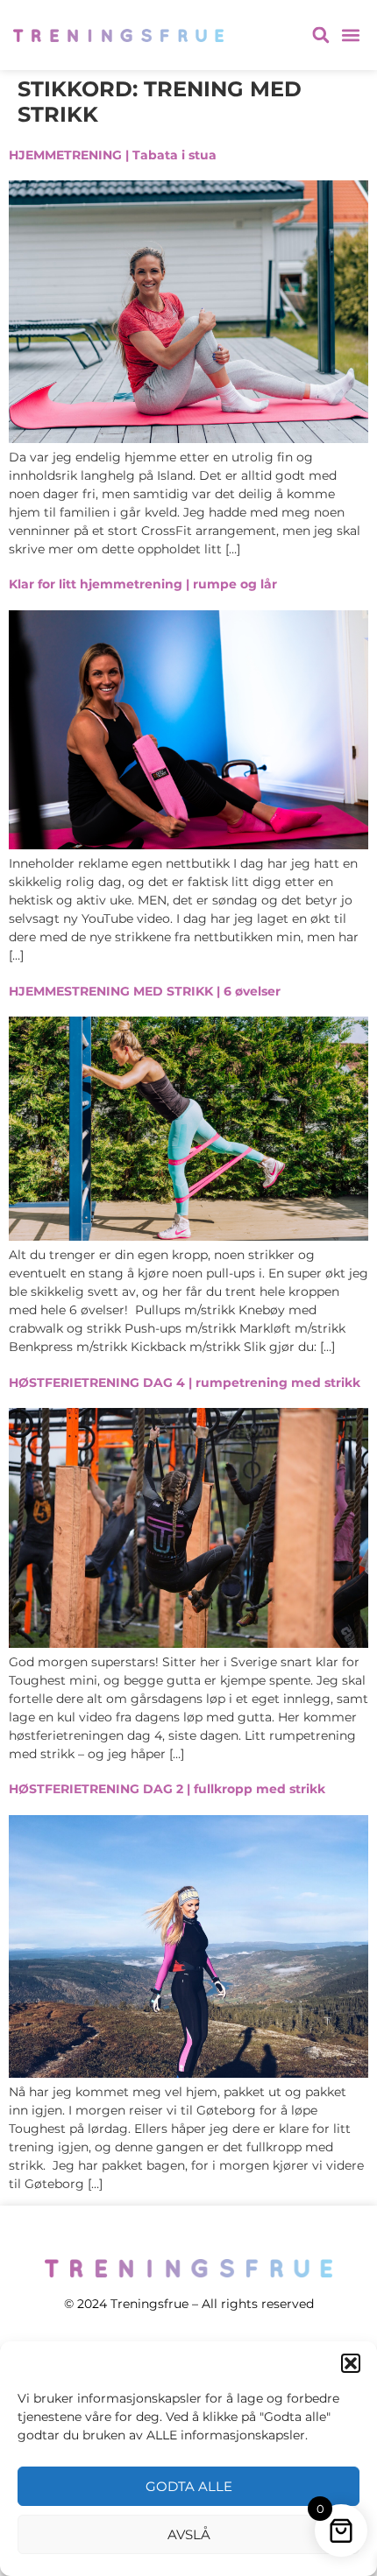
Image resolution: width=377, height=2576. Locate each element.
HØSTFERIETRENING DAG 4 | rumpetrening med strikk (185, 1383)
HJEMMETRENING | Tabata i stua (113, 155)
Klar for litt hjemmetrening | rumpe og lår (143, 584)
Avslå (189, 2534)
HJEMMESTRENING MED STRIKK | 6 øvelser (145, 991)
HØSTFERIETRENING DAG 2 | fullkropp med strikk (167, 1789)
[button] (351, 2363)
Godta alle (189, 2486)
